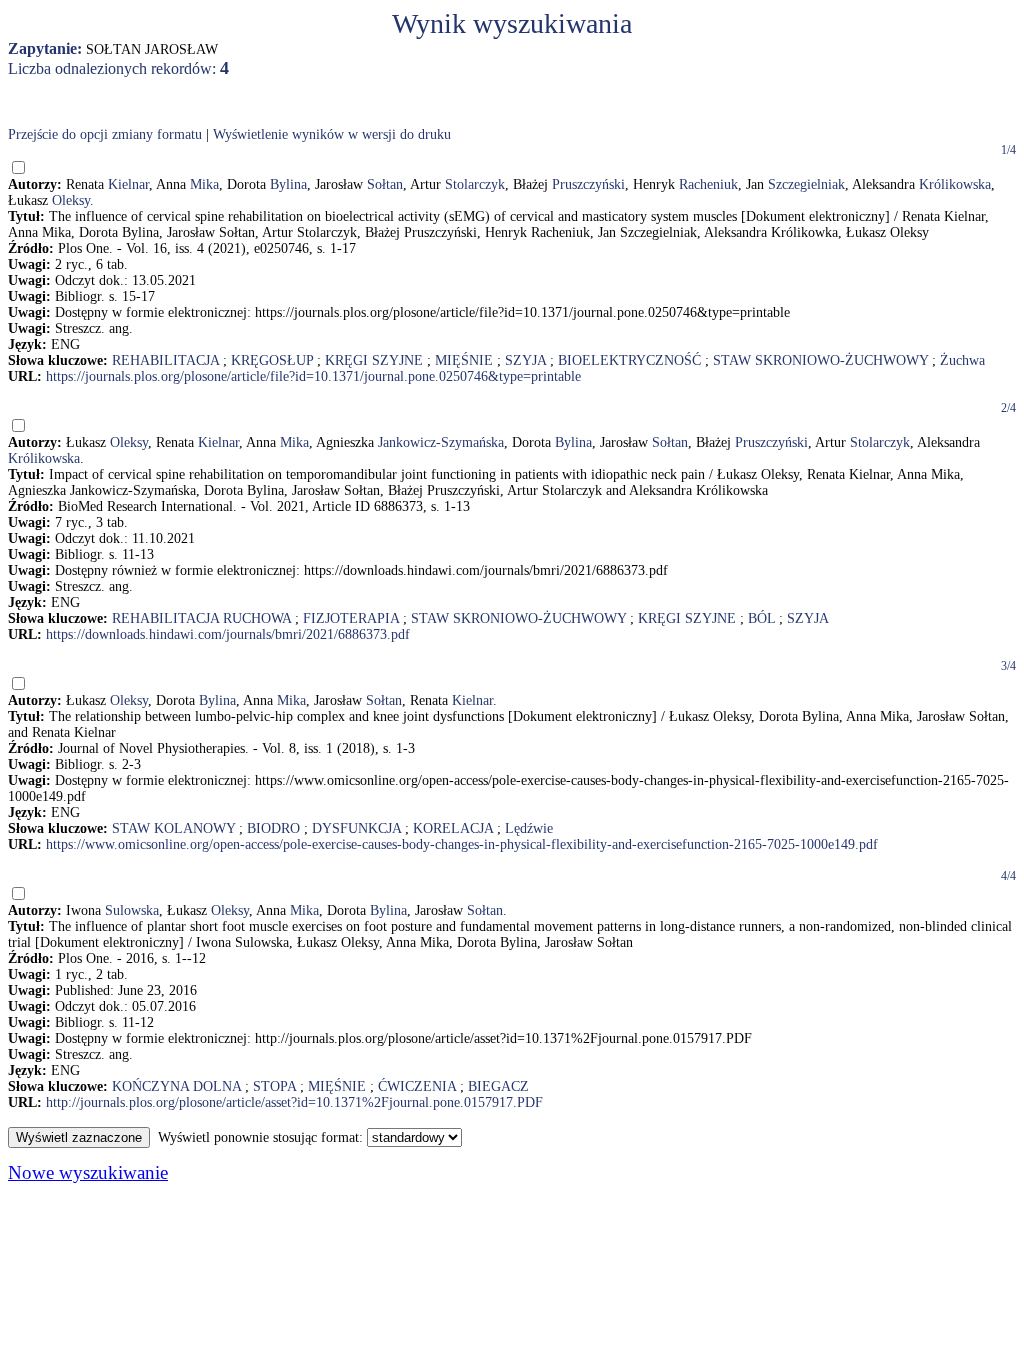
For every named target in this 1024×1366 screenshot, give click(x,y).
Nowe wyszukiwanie (88, 1172)
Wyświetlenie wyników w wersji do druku (332, 134)
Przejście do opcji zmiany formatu (105, 134)
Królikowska (955, 184)
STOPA (274, 1086)
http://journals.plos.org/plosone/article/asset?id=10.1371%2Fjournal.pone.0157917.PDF (294, 1102)
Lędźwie (529, 828)
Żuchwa (962, 360)
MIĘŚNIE (464, 360)
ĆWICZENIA (417, 1086)
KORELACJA (453, 828)
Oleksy (71, 200)
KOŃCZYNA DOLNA (176, 1086)
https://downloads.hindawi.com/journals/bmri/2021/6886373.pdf (228, 634)
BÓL (761, 618)
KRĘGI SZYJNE (374, 360)
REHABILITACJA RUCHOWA (201, 618)
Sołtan (385, 184)
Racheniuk (708, 184)
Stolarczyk (475, 184)
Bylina (288, 184)
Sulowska (132, 910)
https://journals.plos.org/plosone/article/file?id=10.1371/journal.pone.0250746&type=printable (313, 376)
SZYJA (525, 360)
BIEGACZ (498, 1086)
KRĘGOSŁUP (272, 360)
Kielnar (128, 184)
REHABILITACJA (165, 360)
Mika (204, 184)
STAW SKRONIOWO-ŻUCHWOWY (820, 360)
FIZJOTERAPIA (351, 618)
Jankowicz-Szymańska (441, 442)
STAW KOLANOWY (173, 828)
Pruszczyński (588, 184)
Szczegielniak (806, 184)
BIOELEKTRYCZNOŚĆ (629, 360)
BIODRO (273, 828)
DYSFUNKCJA (356, 828)
